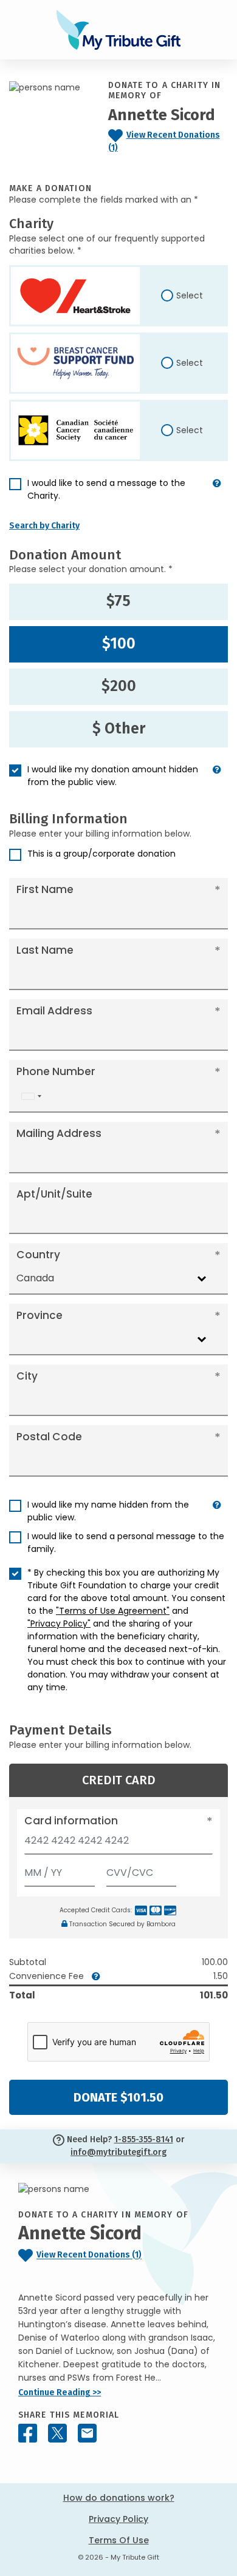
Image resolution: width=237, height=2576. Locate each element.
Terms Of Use (119, 2540)
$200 (119, 686)
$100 (119, 644)
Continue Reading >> (60, 2392)
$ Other (119, 729)
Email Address (54, 1011)
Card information (71, 1821)
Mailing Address (59, 1133)
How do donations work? (119, 2498)
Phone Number (56, 1071)
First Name (45, 889)
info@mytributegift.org (118, 2152)
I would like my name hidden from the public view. (108, 1511)
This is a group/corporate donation (101, 854)
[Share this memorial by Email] (87, 2433)
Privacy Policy (118, 2519)
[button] (217, 494)
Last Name (45, 950)
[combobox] (31, 1096)
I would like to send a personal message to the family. (126, 1543)
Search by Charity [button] (44, 526)
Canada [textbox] (35, 1278)
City (27, 1376)
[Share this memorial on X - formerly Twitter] (57, 2433)
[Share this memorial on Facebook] (28, 2433)
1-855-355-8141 (144, 2139)
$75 (118, 601)
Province (39, 1315)
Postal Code (49, 1437)
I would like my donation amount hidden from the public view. (113, 776)
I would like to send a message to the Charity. (106, 489)
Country (38, 1255)
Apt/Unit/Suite (54, 1194)
